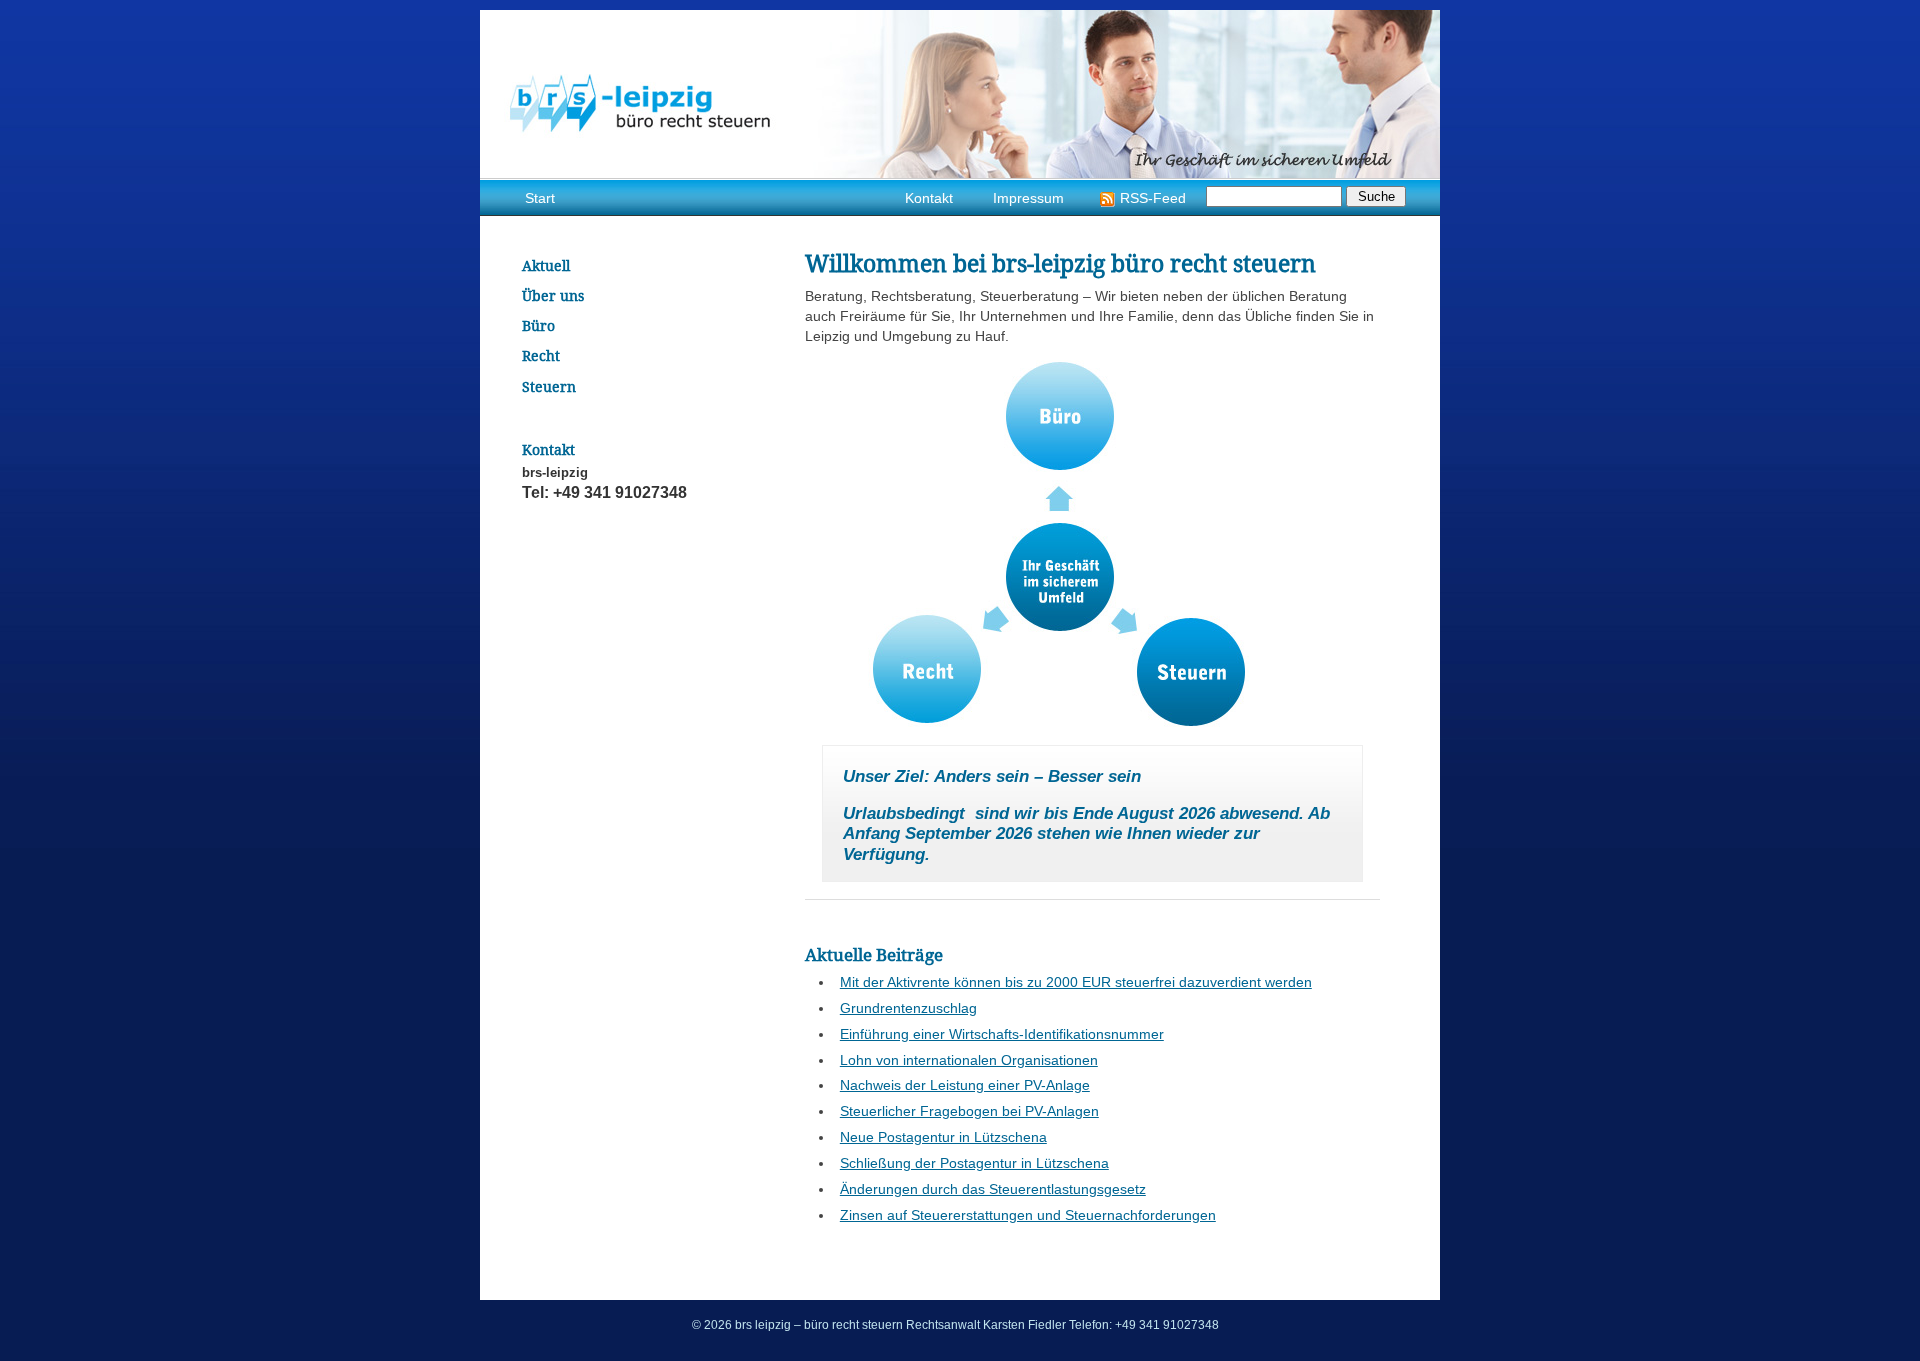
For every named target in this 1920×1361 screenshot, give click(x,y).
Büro (1059, 415)
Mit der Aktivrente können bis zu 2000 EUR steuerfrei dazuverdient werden (1076, 982)
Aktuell (546, 265)
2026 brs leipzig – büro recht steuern (960, 94)
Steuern (1191, 670)
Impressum (1028, 198)
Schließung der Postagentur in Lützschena (974, 1163)
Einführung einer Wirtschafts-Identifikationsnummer (1002, 1034)
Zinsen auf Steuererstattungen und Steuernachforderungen (1028, 1215)
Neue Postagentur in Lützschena (943, 1137)
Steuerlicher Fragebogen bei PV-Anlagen (969, 1111)
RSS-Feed (1153, 198)
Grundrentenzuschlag (908, 1008)
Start (540, 198)
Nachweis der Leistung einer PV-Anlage (965, 1085)
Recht (927, 668)
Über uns (553, 295)
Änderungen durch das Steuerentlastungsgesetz (993, 1189)
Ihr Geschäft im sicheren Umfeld (1059, 577)
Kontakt (929, 198)
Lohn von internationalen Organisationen (969, 1060)
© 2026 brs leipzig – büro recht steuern (797, 1325)
